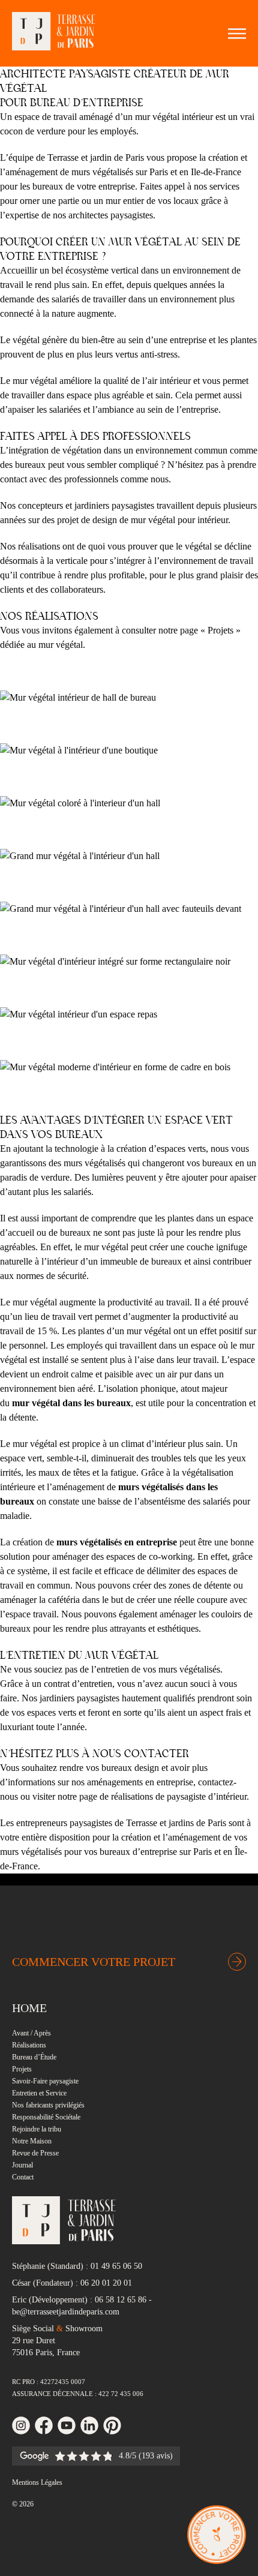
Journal (22, 2165)
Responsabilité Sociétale (46, 2117)
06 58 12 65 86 (121, 2300)
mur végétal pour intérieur (179, 520)
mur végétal (61, 645)
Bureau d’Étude (34, 2057)
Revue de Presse (35, 2153)
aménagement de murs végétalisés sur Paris (87, 172)
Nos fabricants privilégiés (48, 2105)
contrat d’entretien (78, 1684)
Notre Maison (32, 2141)
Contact (23, 2177)
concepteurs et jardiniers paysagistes (86, 505)
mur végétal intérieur (174, 117)
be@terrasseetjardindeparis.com (66, 2312)
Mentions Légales (37, 2482)
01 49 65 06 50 (116, 2266)
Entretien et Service (39, 2093)
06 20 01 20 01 (106, 2283)
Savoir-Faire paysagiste (45, 2081)
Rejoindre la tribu (37, 2129)
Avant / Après (31, 2033)
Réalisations (29, 2045)
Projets (22, 2069)
